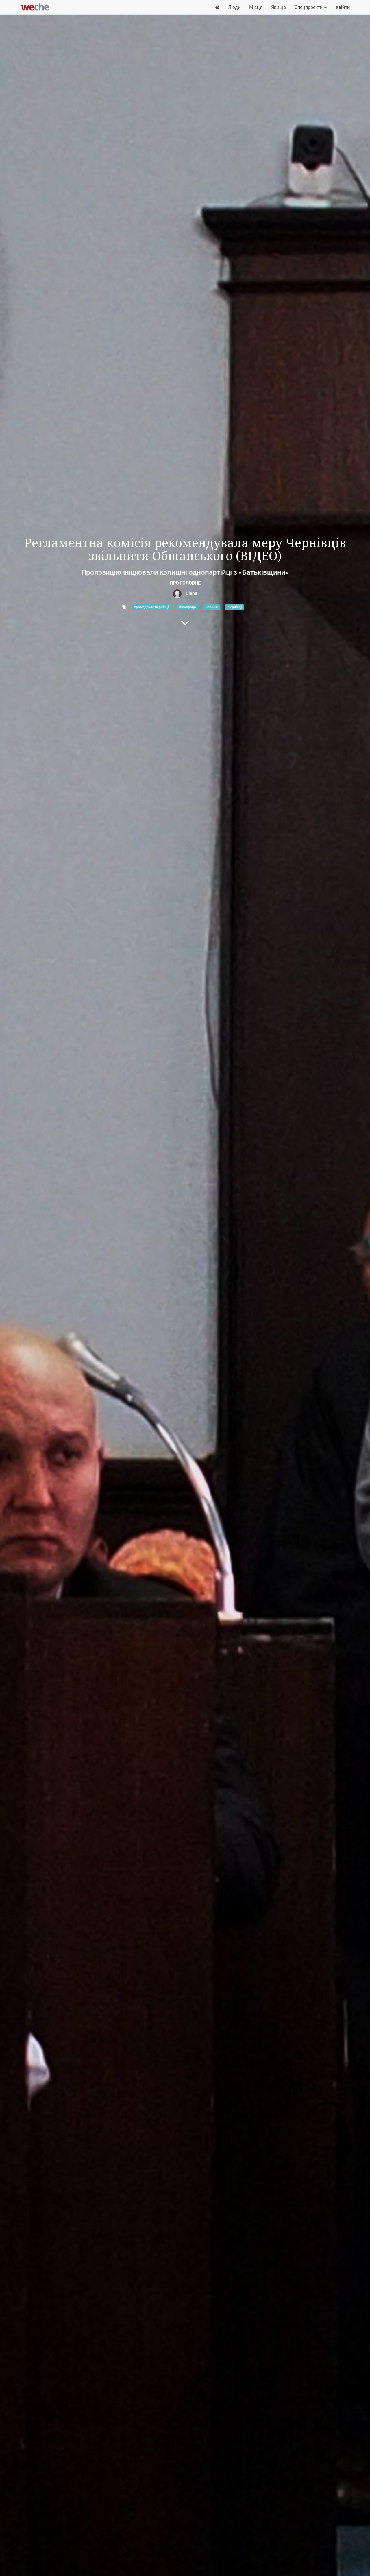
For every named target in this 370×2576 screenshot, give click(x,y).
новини (212, 607)
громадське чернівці (151, 607)
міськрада (187, 607)
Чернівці (235, 607)
